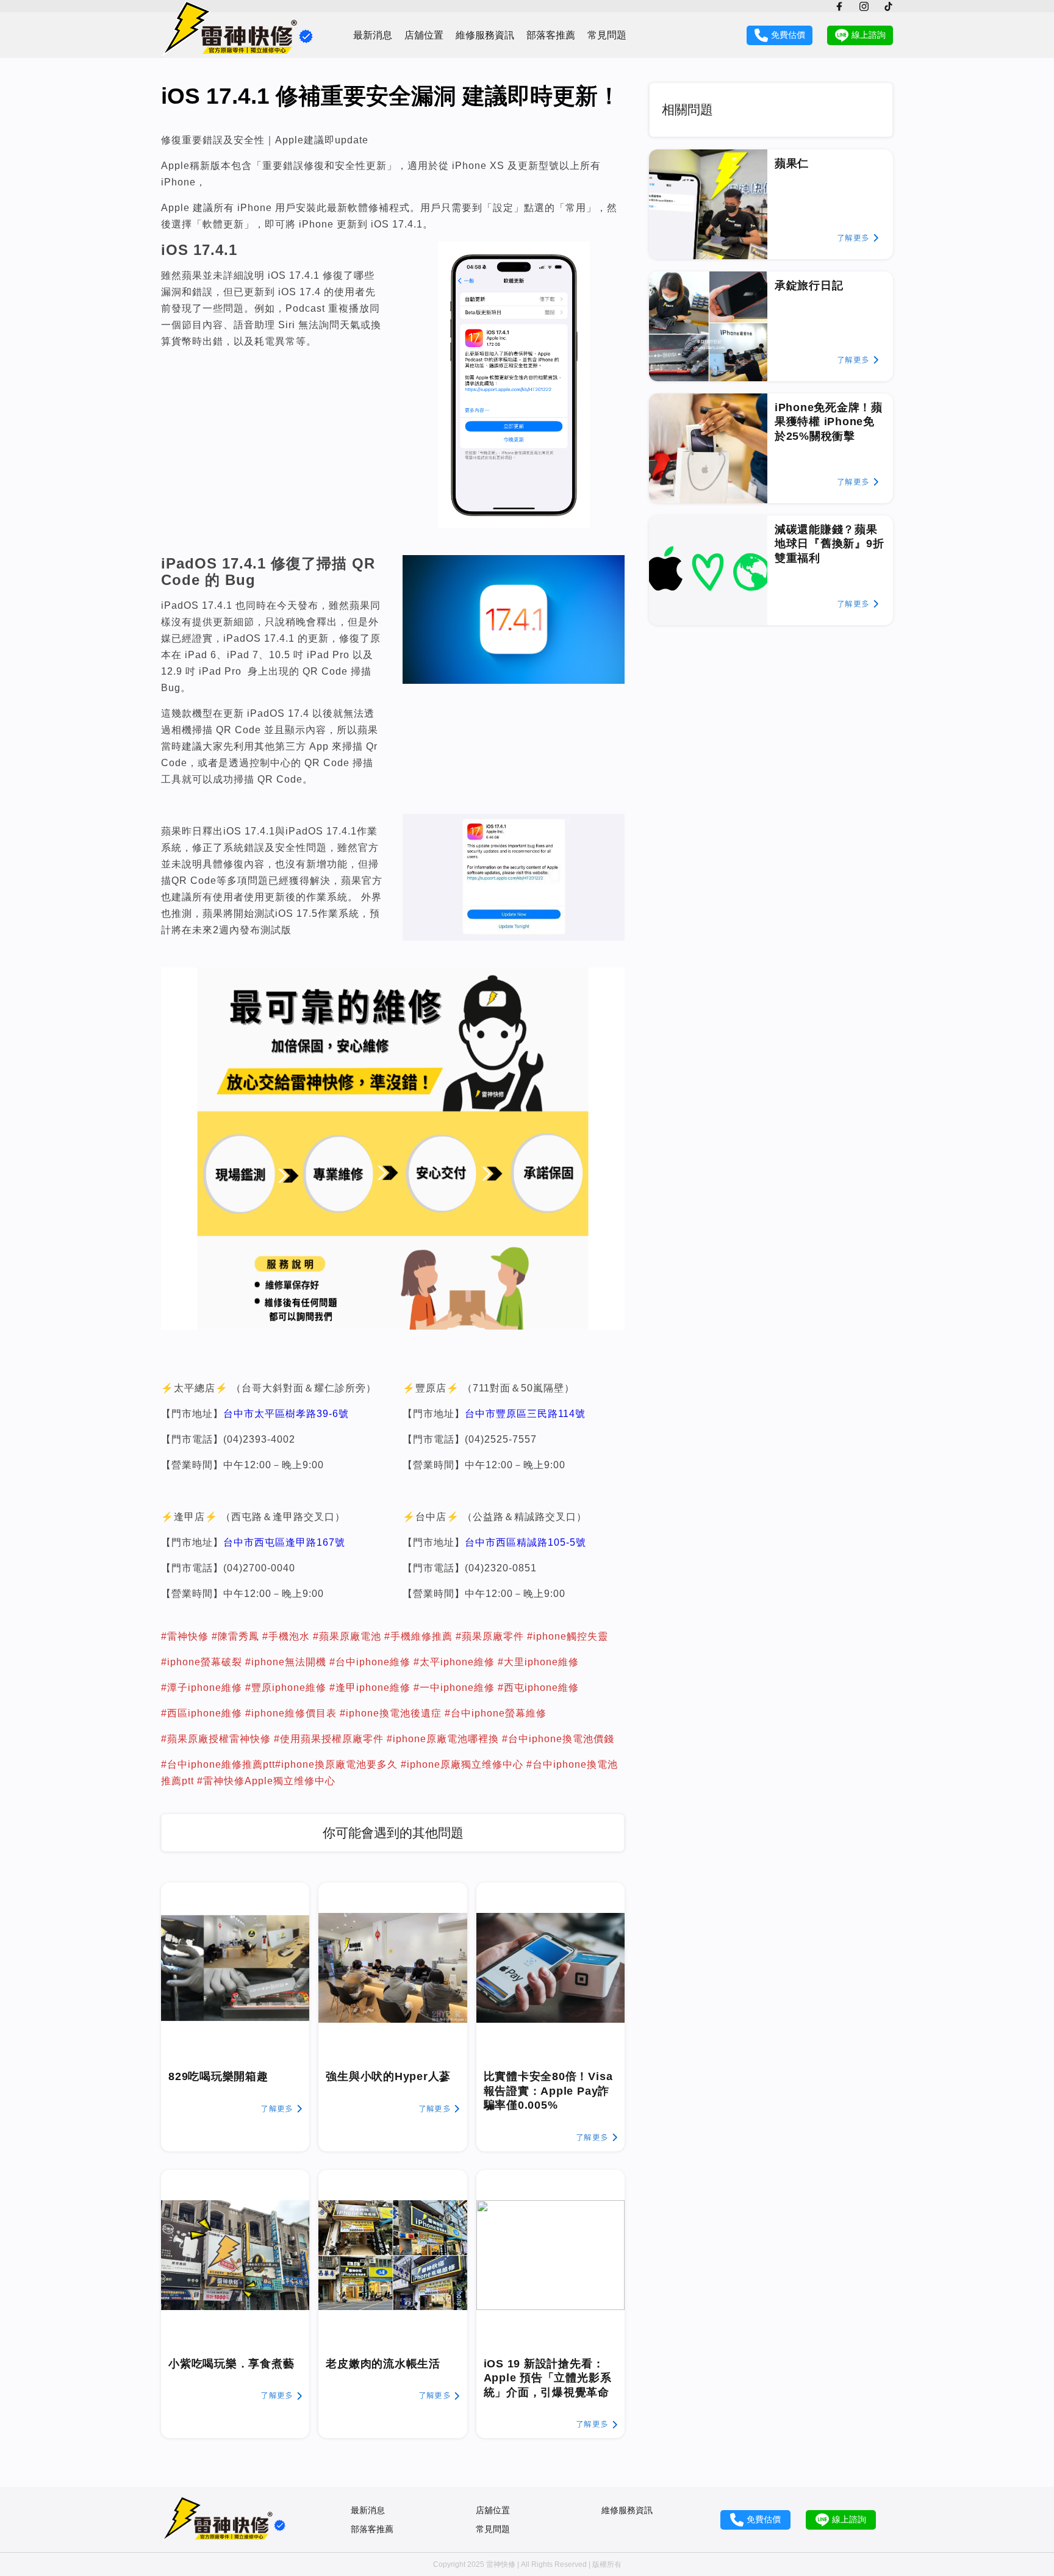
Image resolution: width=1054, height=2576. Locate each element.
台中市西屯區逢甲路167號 (284, 1542)
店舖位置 (424, 35)
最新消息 (373, 35)
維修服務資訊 (485, 35)
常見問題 (607, 35)
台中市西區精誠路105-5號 (525, 1542)
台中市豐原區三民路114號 (525, 1414)
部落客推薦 (551, 35)
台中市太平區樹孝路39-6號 (286, 1414)
